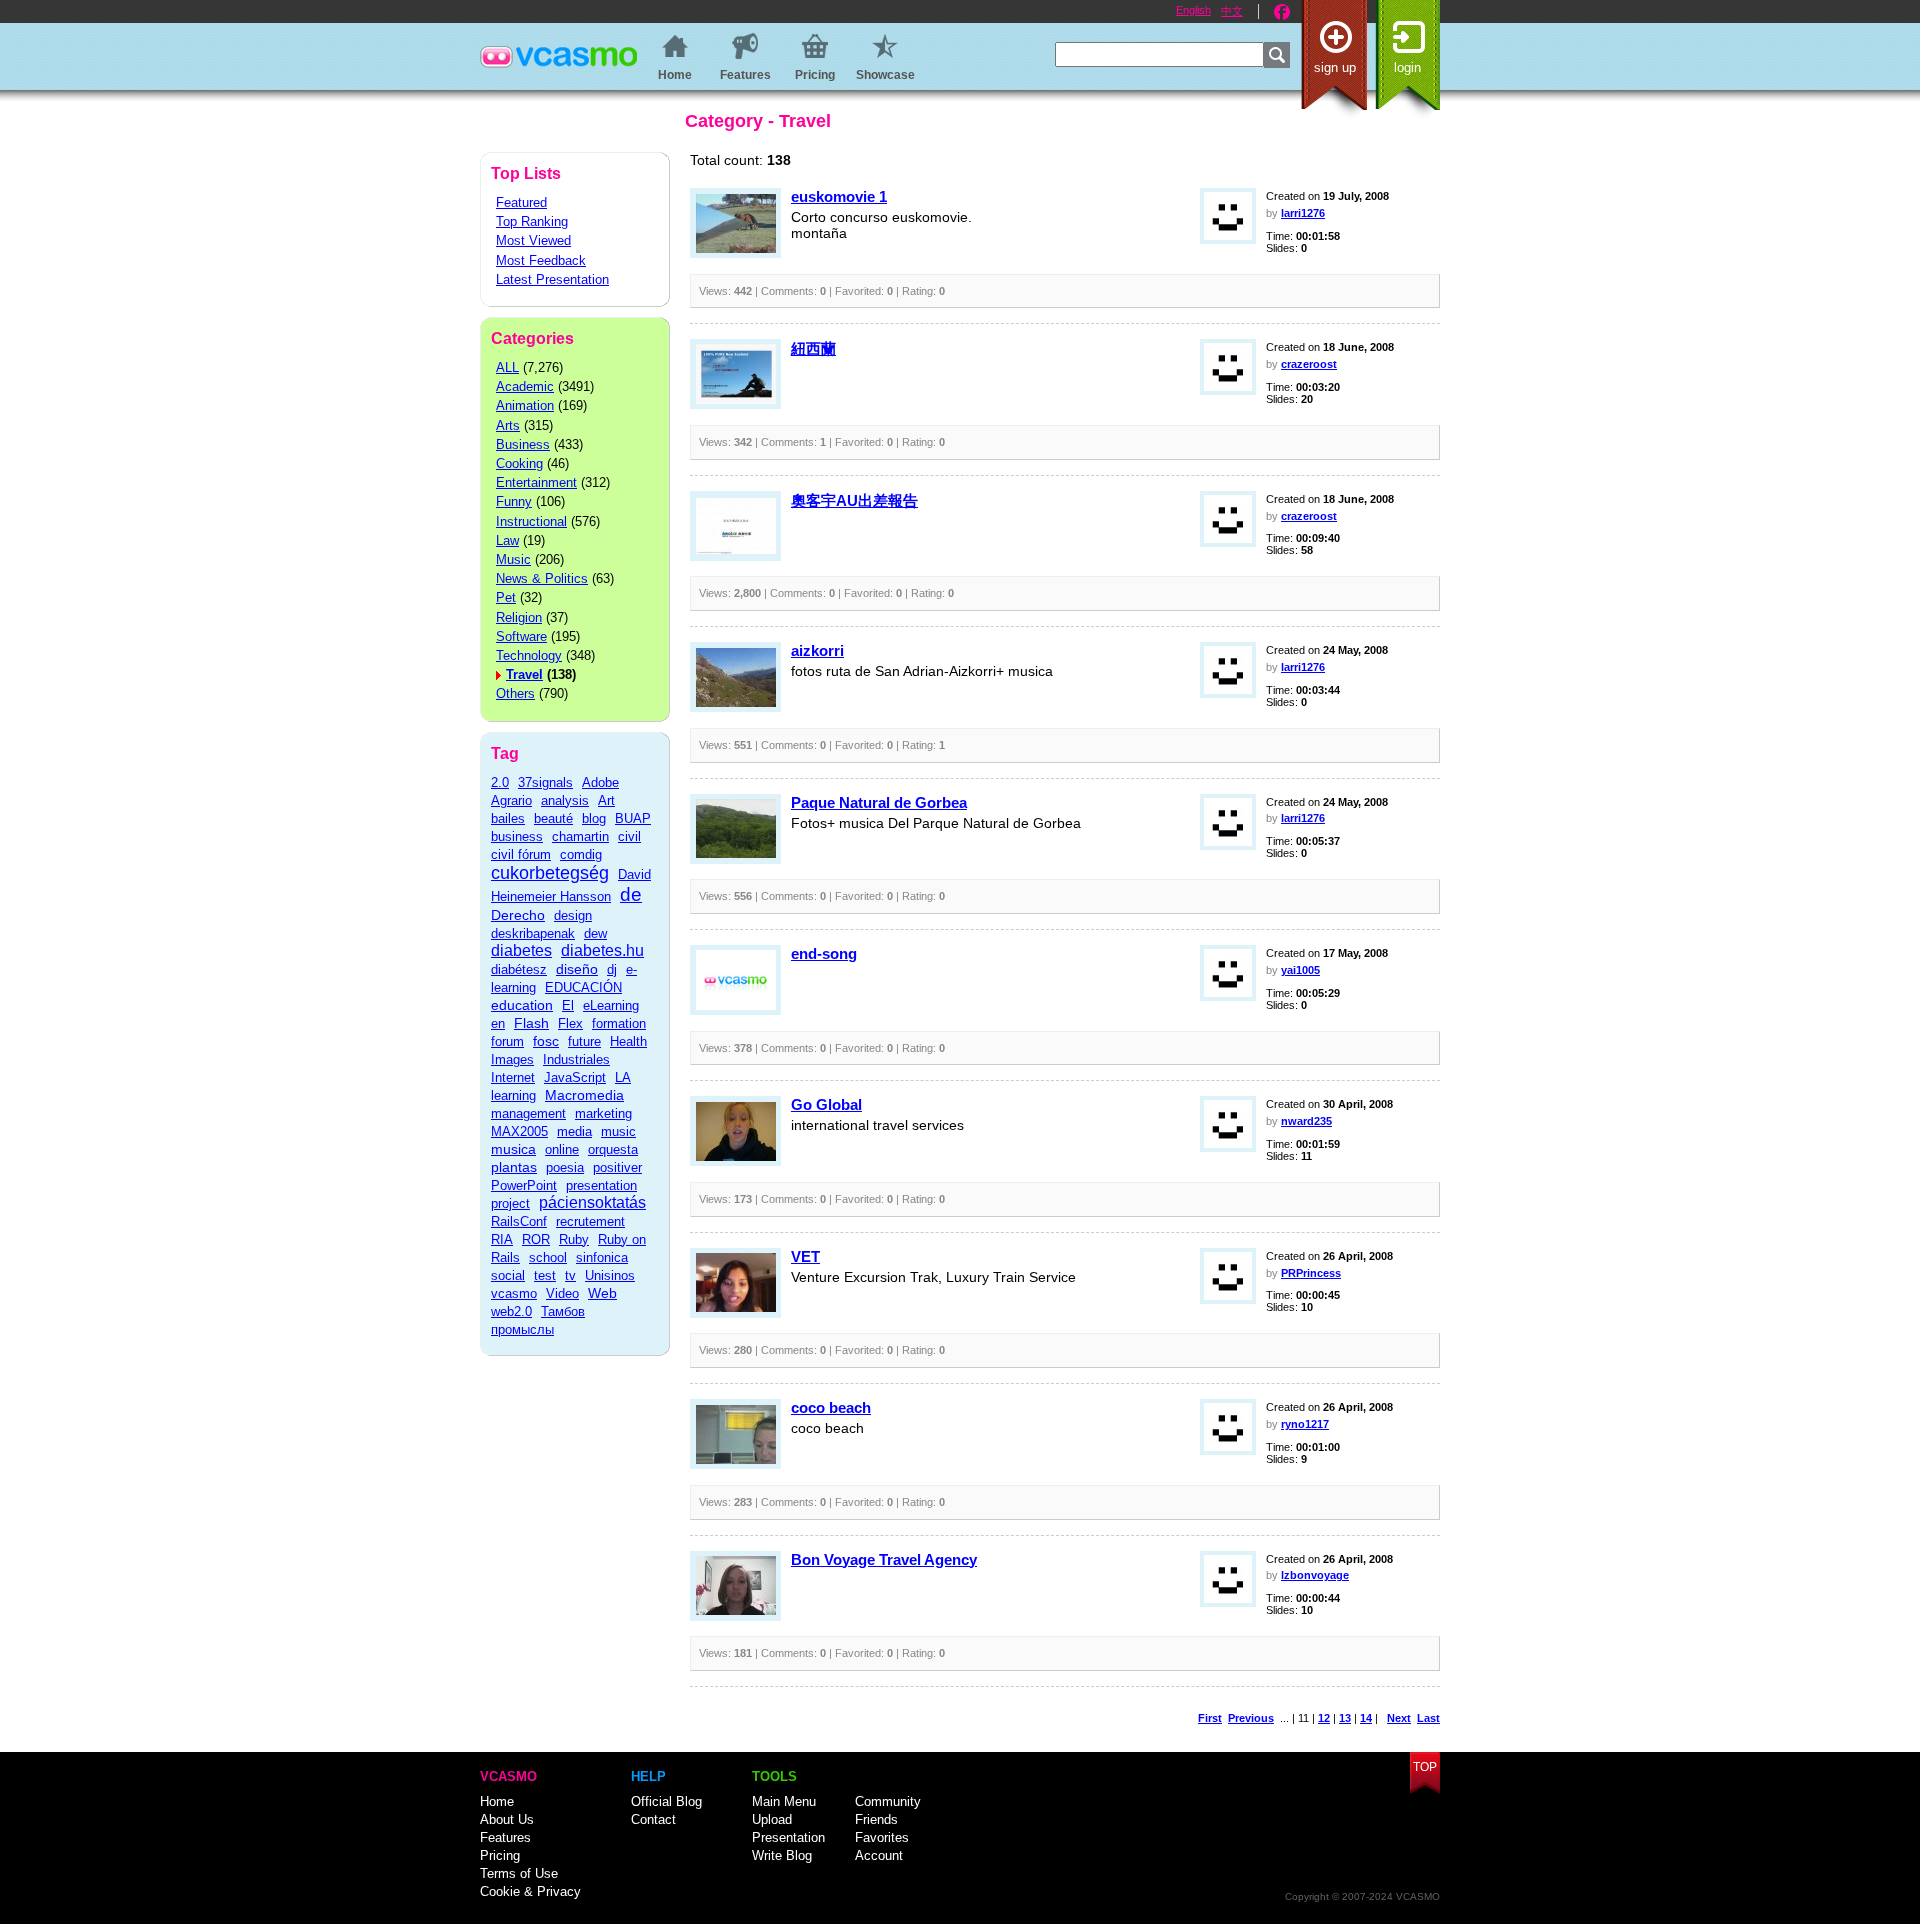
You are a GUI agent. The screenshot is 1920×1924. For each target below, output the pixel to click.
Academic (525, 386)
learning (513, 1095)
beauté (553, 818)
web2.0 (511, 1311)
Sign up (1335, 67)
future (584, 1041)
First (1210, 1718)
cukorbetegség (550, 873)
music (618, 1131)
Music (513, 559)
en (498, 1023)
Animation (525, 405)
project (510, 1203)
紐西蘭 (813, 348)
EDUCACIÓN (583, 987)
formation (619, 1023)
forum (507, 1041)
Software (521, 636)
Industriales (576, 1059)
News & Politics (542, 578)
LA (623, 1077)
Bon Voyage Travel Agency (884, 1559)
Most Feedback (541, 260)
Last (1428, 1718)
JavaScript (575, 1077)
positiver (617, 1167)
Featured (521, 202)
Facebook (1282, 12)
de (631, 894)
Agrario (511, 800)
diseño (577, 969)
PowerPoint (524, 1185)
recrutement (590, 1221)
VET (805, 1256)
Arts (508, 425)
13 (1345, 1718)
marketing (603, 1113)
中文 (1232, 11)
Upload (772, 1819)
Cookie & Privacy (530, 1891)
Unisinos (610, 1275)
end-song (824, 953)
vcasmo (514, 1293)
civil (629, 836)
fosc (546, 1041)
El (568, 1005)
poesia (565, 1167)
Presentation (788, 1837)
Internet (513, 1077)
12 (1324, 1718)
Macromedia (584, 1095)
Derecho (518, 915)
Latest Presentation (552, 279)
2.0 (500, 782)
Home (497, 1801)
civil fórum (521, 854)
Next (1399, 1718)
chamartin (580, 836)
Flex (570, 1023)
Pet (506, 597)
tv (570, 1275)
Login (1407, 67)
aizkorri (817, 650)
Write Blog (782, 1855)
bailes (508, 818)
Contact (653, 1819)
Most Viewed (533, 240)
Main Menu (784, 1801)
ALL (507, 367)
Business (523, 444)
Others (515, 693)
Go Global (826, 1104)
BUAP (633, 818)
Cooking (519, 463)
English (1193, 10)
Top (1425, 1767)
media (574, 1131)
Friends (876, 1819)
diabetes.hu (602, 950)
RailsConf (519, 1221)
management (528, 1113)
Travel (524, 674)
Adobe (600, 782)
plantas (514, 1167)
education (522, 1005)
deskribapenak (533, 933)
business (517, 836)
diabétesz (519, 969)
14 (1366, 1718)
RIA (502, 1239)
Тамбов (563, 1311)
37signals (545, 782)
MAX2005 (519, 1131)
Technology (529, 655)
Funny (514, 501)
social (508, 1275)
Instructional (531, 521)
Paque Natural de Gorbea (879, 802)
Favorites (882, 1837)
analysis (565, 800)
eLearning (611, 1005)
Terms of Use (519, 1873)
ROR (536, 1239)
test (545, 1275)
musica (513, 1149)
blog (594, 818)
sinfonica (602, 1257)
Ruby (574, 1239)
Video (562, 1293)
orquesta (613, 1149)
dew (595, 933)
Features (505, 1837)
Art (606, 800)
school (548, 1257)
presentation (601, 1185)
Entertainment (536, 482)
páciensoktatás (592, 1202)
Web (602, 1293)
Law (507, 540)
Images (512, 1059)
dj (612, 969)
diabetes (521, 950)
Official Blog (666, 1801)
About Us (507, 1819)
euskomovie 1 (839, 196)
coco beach (831, 1407)
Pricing (500, 1855)
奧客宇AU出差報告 (854, 500)
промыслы (522, 1329)
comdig (581, 854)
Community (888, 1801)
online (562, 1149)
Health (628, 1041)
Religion (519, 617)
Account (879, 1855)
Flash (531, 1023)
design (573, 915)
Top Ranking (532, 221)
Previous (1251, 1718)
